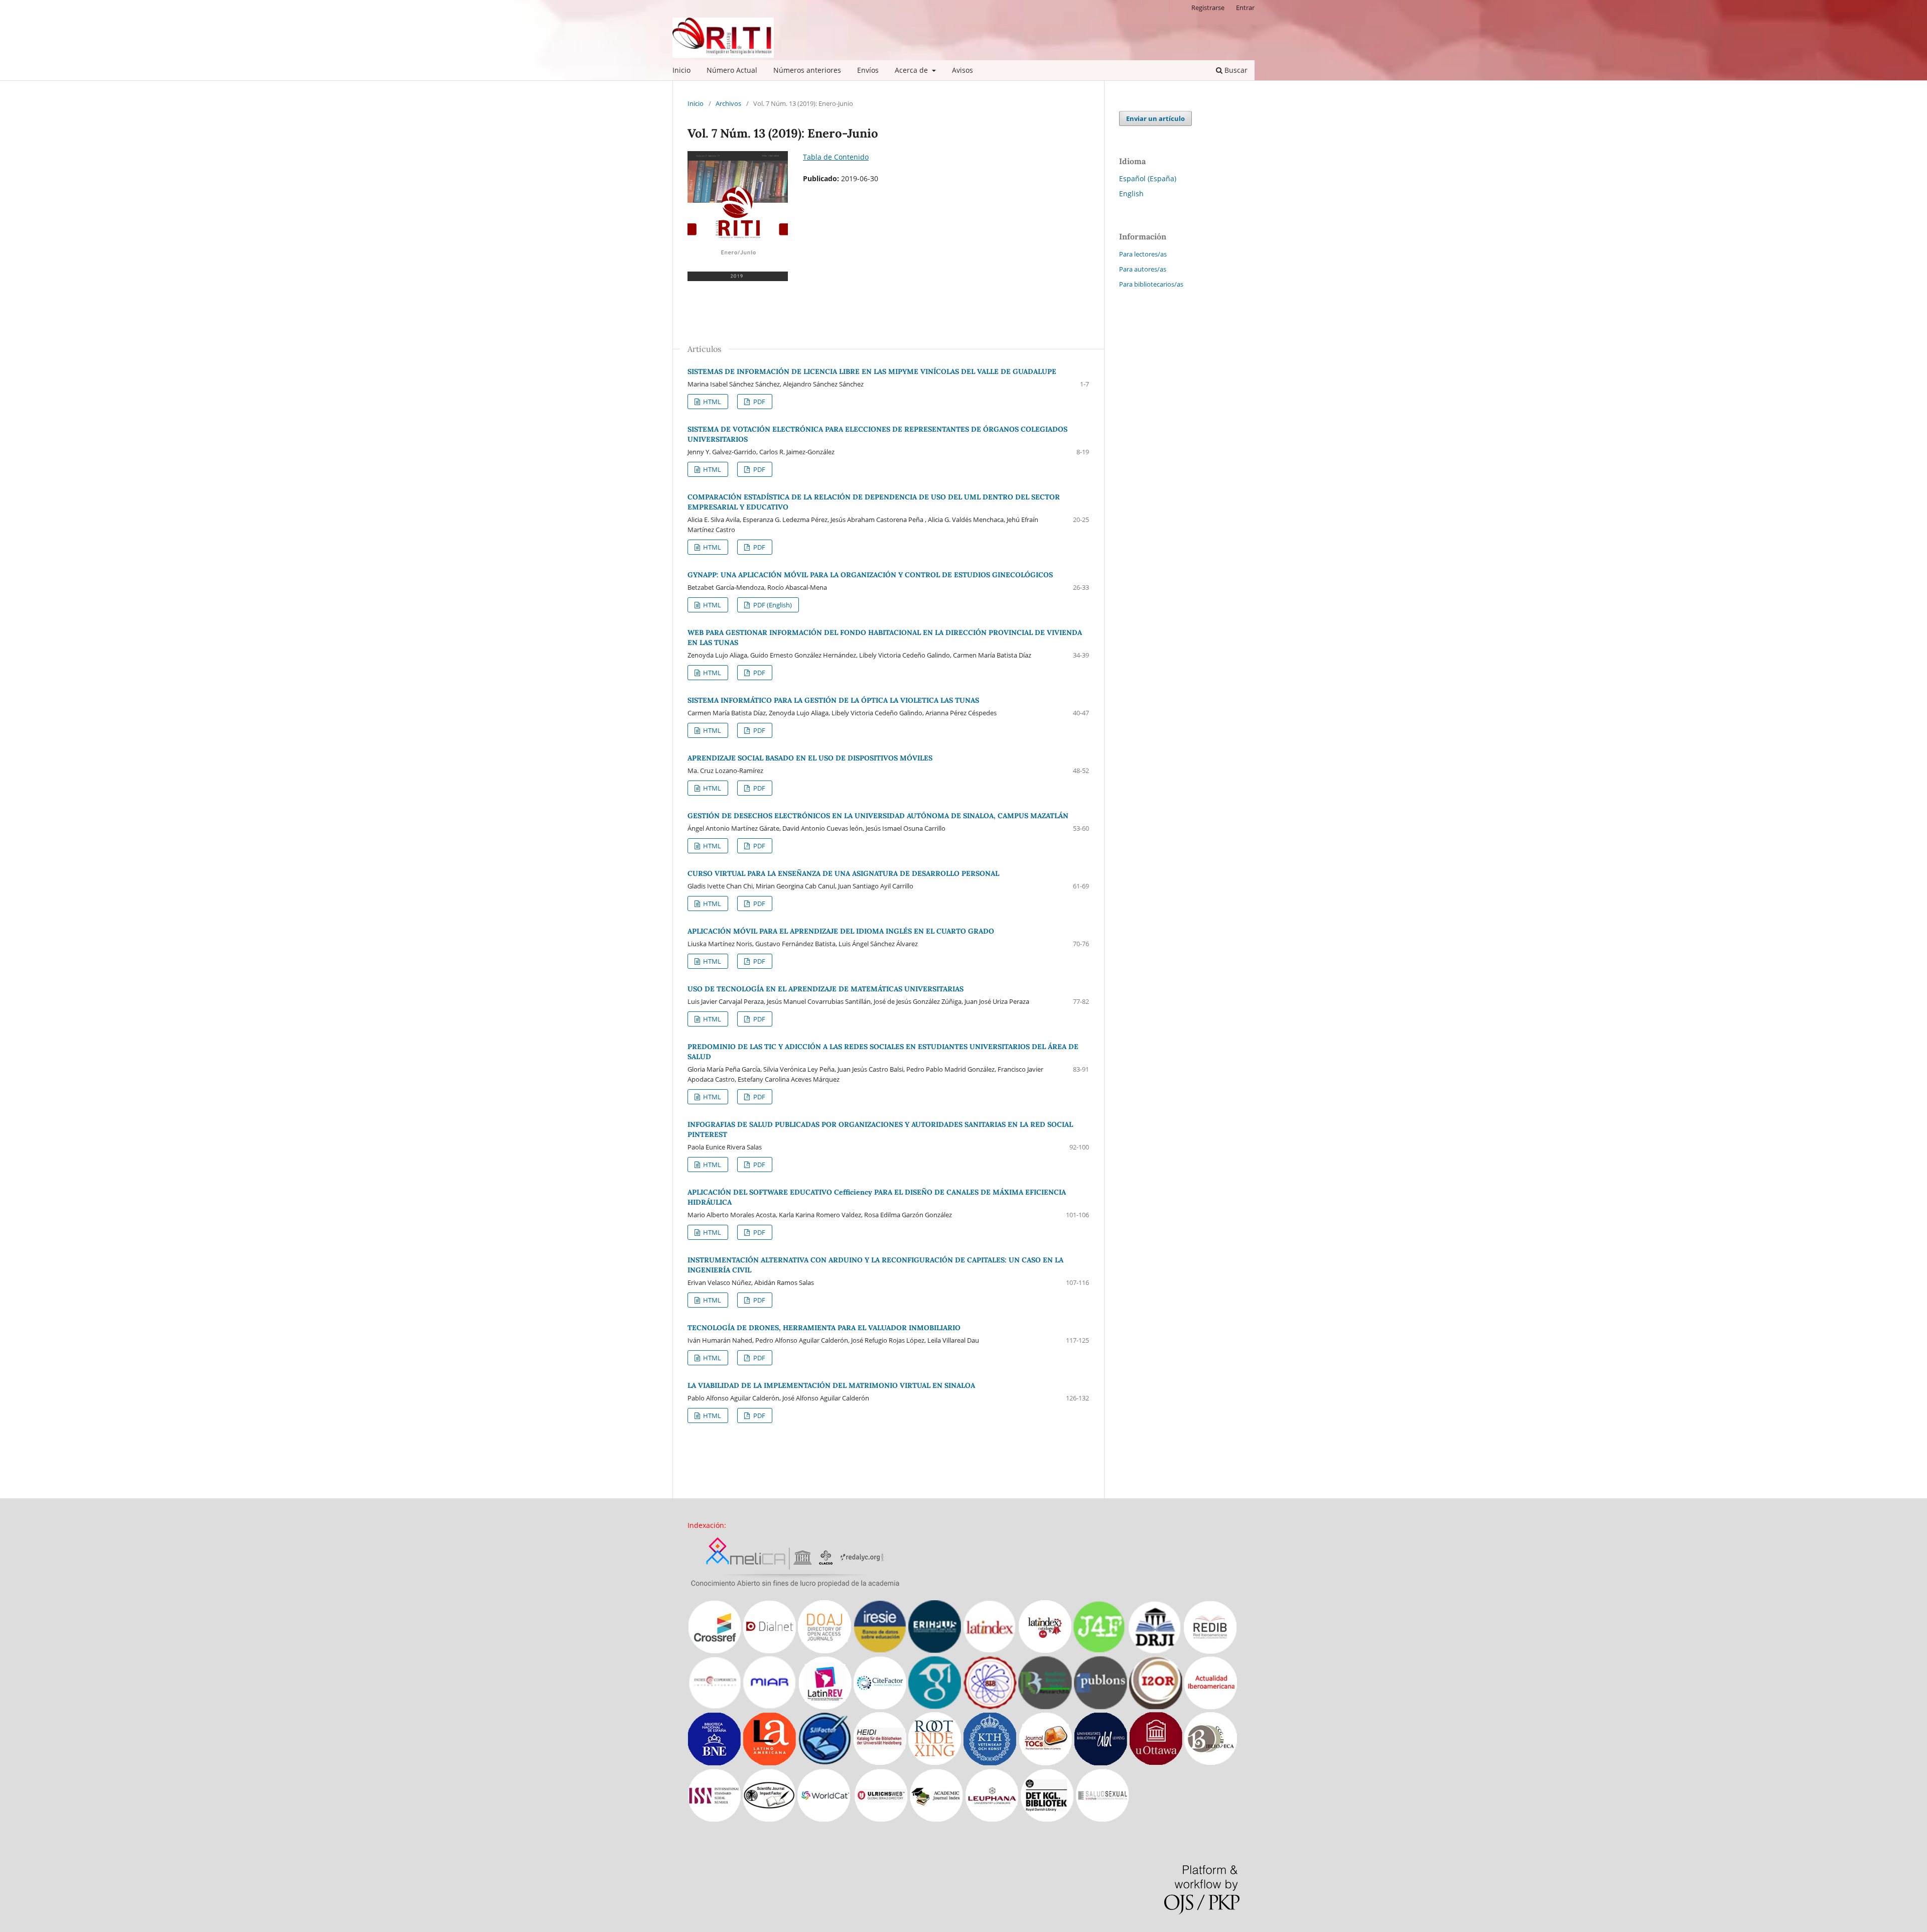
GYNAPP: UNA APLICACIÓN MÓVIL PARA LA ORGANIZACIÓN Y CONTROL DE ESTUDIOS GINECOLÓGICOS (870, 575)
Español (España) (1148, 178)
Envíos (868, 70)
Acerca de (912, 70)
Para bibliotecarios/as (1151, 284)
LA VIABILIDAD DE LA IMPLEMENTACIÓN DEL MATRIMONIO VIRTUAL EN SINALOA (831, 1385)
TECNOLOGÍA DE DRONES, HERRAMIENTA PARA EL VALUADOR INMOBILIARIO (824, 1328)
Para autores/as (1143, 269)
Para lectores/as (1143, 254)
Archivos (728, 103)
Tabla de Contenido (836, 157)
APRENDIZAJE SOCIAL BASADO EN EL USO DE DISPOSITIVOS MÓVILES (810, 758)
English (1131, 194)
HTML (711, 402)
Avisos (962, 70)
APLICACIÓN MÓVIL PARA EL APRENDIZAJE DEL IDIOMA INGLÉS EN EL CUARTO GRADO (841, 931)
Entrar (1245, 8)
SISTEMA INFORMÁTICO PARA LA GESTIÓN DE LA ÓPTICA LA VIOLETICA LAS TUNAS (833, 700)
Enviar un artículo (1155, 118)
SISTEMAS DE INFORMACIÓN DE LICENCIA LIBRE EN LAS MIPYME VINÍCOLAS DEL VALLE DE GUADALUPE (872, 371)
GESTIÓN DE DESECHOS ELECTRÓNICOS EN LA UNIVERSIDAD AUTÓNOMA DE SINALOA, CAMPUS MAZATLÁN (878, 816)
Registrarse (1208, 8)
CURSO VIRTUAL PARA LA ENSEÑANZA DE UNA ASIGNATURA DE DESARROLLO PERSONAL (843, 873)
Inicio (681, 70)
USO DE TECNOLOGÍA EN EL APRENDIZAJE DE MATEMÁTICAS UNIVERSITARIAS (825, 989)
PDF (759, 402)
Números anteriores (807, 70)
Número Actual (732, 70)
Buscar (1235, 70)
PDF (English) (772, 605)
